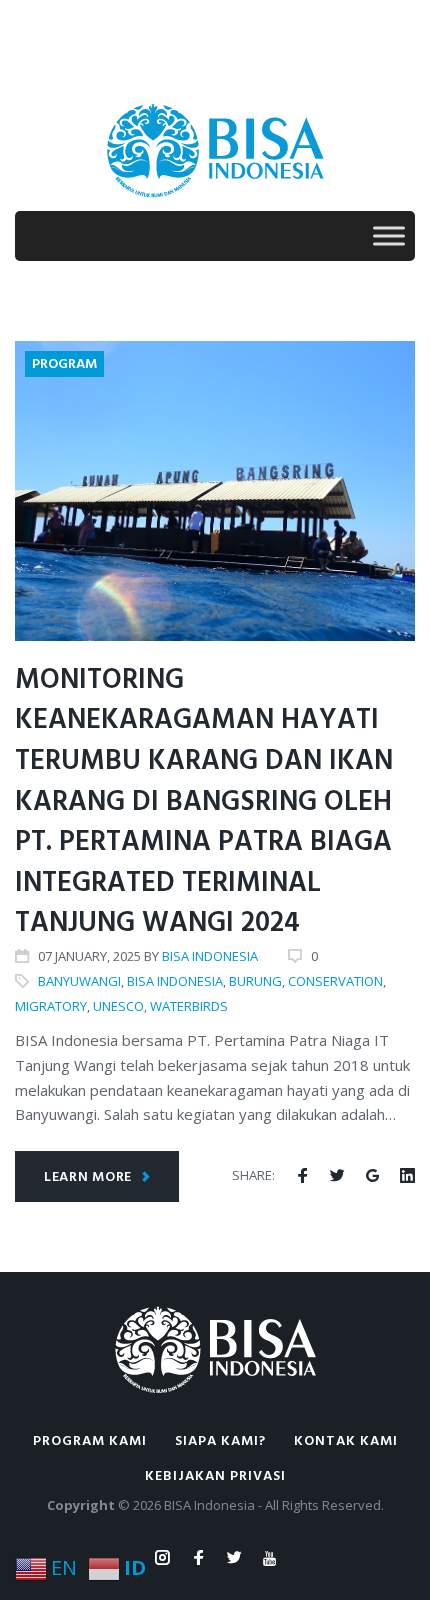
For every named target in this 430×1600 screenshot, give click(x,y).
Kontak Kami (346, 1441)
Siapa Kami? (220, 1441)
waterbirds (189, 1006)
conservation (335, 981)
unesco (118, 1006)
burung (255, 981)
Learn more (88, 1177)
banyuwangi (79, 981)
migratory (51, 1006)
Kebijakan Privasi (215, 1476)
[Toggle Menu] (389, 235)
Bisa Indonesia (210, 956)
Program (64, 364)
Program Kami (90, 1441)
